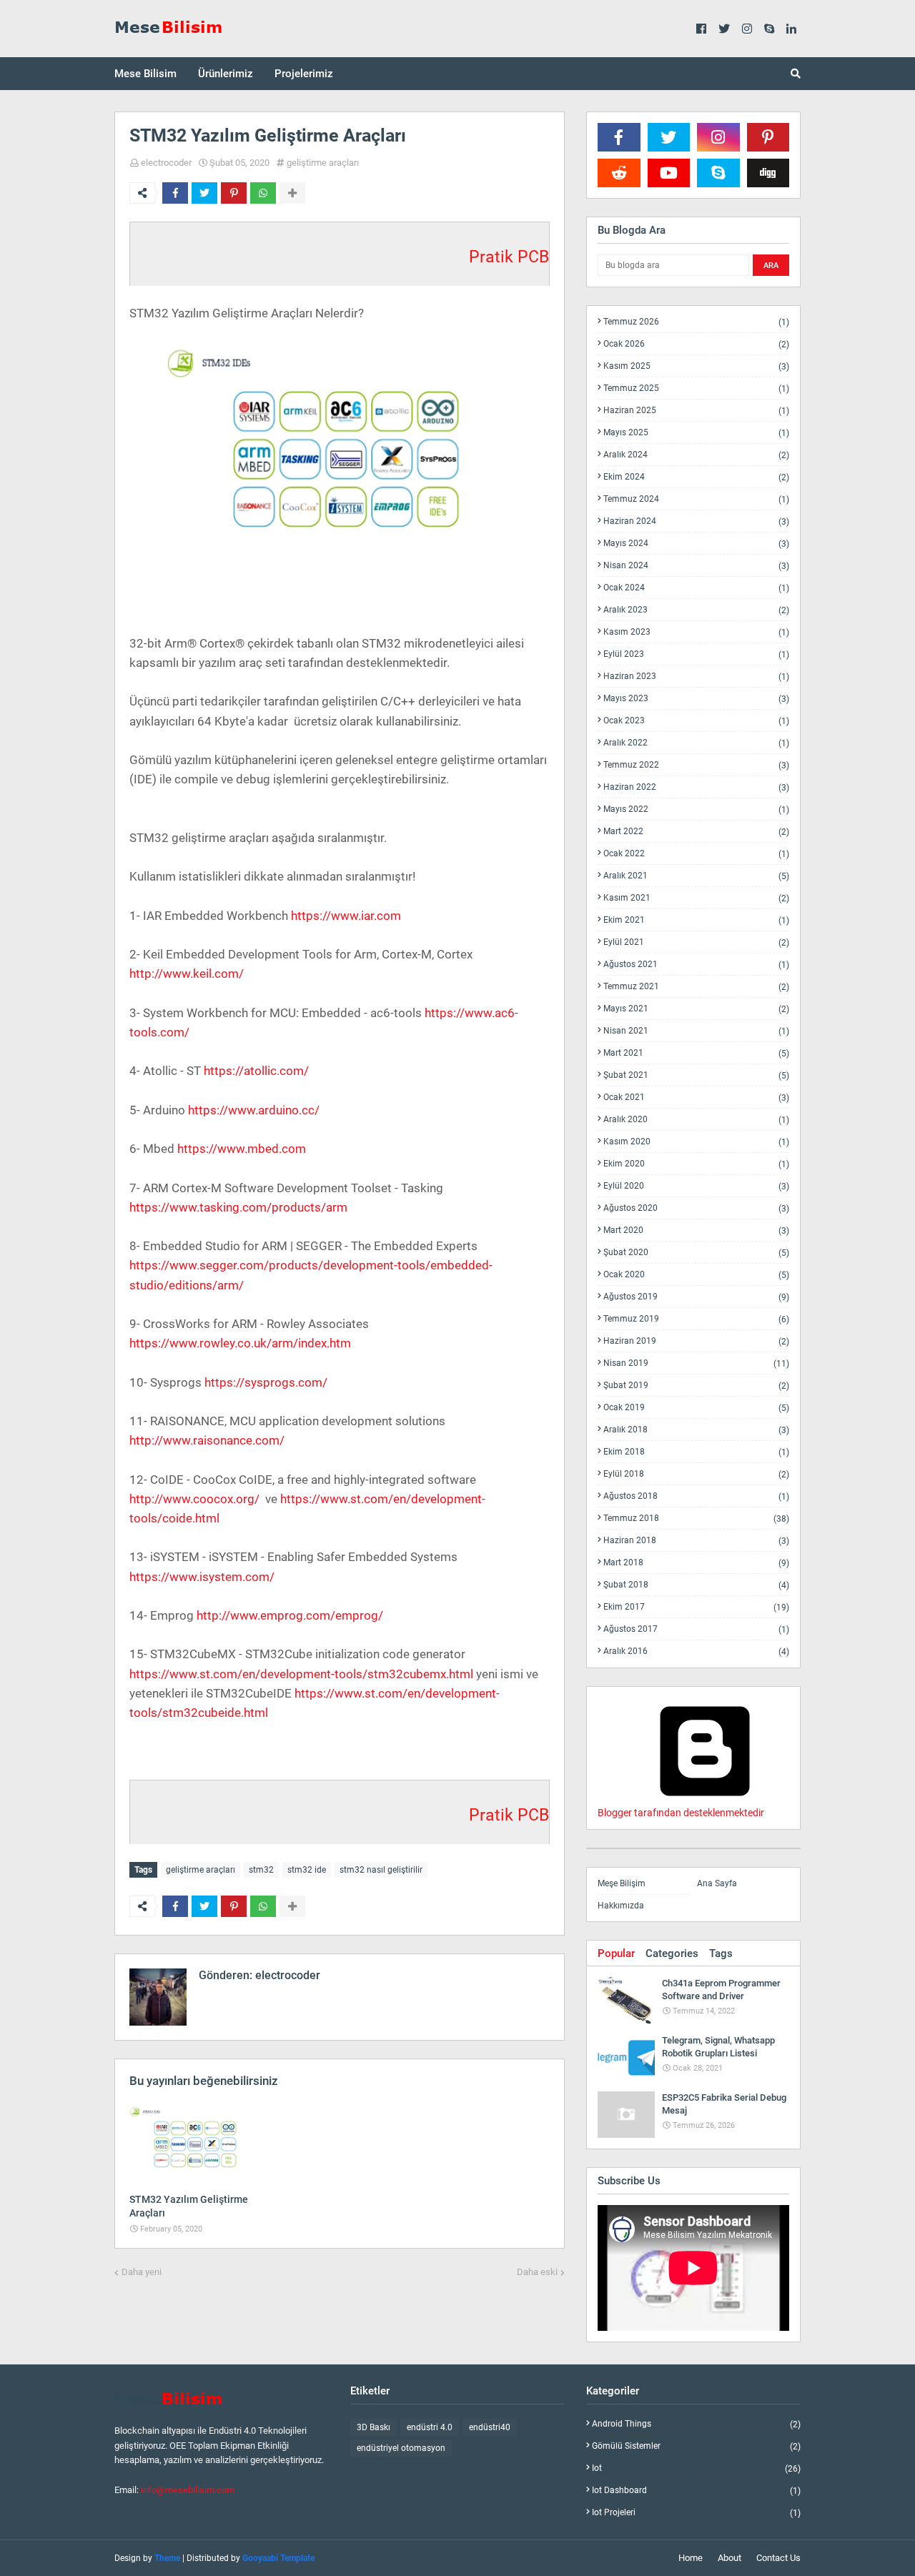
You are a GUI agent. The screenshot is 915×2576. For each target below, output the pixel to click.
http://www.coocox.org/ (194, 1499)
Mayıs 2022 (696, 809)
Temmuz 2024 (696, 499)
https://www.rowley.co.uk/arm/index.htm (240, 1343)
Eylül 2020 (696, 1186)
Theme (167, 2558)
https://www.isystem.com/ (202, 1577)
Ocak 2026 (696, 344)
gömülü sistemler (696, 2446)
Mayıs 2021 (696, 1009)
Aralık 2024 (696, 455)
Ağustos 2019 (696, 1297)
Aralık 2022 (696, 743)
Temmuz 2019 (696, 1319)
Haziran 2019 (696, 1341)
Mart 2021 (696, 1053)
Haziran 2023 (696, 677)
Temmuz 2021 (696, 987)
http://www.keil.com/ (187, 974)
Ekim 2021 (696, 920)
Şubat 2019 (696, 1386)
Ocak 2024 (696, 588)
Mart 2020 (696, 1230)
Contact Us (778, 2558)
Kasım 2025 (696, 366)
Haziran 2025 (696, 411)
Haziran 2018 (696, 1541)
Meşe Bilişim (622, 1883)
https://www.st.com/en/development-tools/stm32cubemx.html (301, 1674)
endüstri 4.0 (430, 2427)
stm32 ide (307, 1870)
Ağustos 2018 (696, 1496)
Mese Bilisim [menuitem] (145, 74)
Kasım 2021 (696, 898)
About (729, 2558)
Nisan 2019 (696, 1363)
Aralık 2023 (696, 610)
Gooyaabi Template (278, 2558)
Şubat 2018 (696, 1585)
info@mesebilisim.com (188, 2490)
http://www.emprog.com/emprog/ (290, 1615)
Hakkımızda (621, 1906)
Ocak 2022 (696, 854)
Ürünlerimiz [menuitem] (226, 74)
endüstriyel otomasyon (401, 2448)
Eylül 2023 (696, 654)
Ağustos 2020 (696, 1208)
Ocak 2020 (696, 1275)
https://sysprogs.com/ (266, 1382)
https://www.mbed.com (242, 1149)
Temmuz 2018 (696, 1519)
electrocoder (166, 163)
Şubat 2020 (696, 1253)
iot (696, 2468)
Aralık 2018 (696, 1430)
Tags (721, 1953)
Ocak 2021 (696, 1098)
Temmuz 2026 (696, 322)
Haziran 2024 (696, 521)
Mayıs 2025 (696, 433)
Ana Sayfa (717, 1883)
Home (691, 2558)
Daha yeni (142, 2272)
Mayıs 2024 (696, 544)
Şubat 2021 (696, 1075)
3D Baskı (374, 2427)
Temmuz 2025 (696, 388)
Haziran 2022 (696, 787)
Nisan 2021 (696, 1031)
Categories (672, 1953)
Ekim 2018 (696, 1452)
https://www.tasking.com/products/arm (238, 1207)
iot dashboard (696, 2491)
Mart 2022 (696, 832)
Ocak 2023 (696, 721)
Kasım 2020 (696, 1142)
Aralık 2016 (696, 1651)
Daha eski (537, 2272)
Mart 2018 (696, 1563)
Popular (616, 1953)
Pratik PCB (509, 257)
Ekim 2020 (696, 1164)
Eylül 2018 (696, 1474)
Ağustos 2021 (696, 965)
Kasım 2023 (696, 632)
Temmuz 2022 (696, 765)
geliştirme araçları (323, 163)
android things (696, 2424)
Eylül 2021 (696, 942)
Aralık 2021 (696, 876)
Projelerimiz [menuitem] (304, 74)
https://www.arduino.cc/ (254, 1110)
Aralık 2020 (696, 1120)
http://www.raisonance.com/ (207, 1440)
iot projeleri (696, 2512)
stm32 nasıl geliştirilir (381, 1870)
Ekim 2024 (696, 477)
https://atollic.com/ (256, 1071)
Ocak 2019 (696, 1408)
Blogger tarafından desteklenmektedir (681, 1813)
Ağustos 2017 (696, 1629)
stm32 (261, 1870)
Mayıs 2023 (696, 699)
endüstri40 (490, 2427)
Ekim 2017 (696, 1607)
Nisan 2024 (696, 566)
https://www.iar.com (346, 916)
